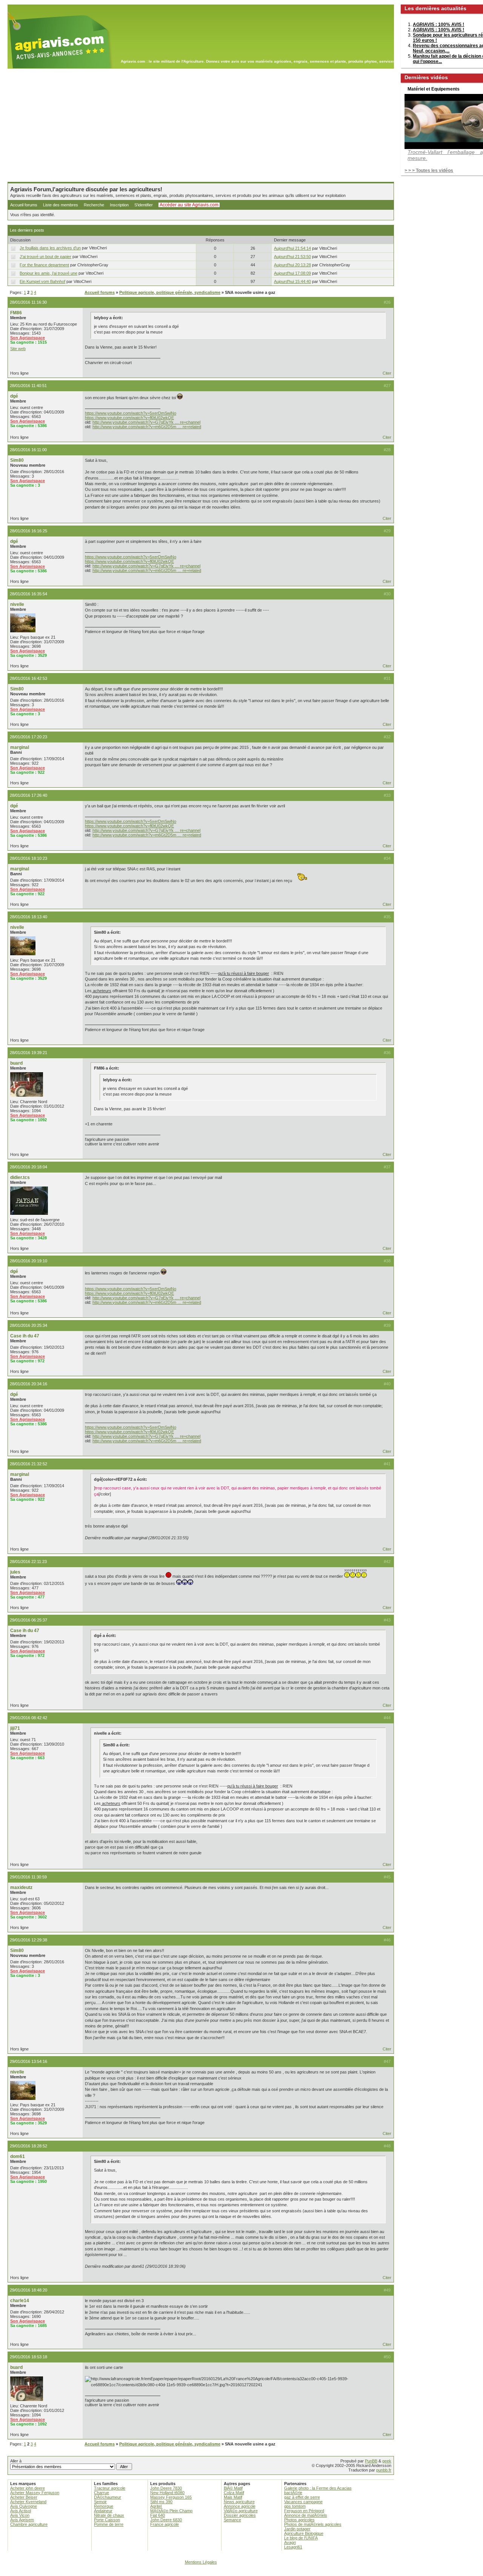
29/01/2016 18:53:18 (28, 2357)
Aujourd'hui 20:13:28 (292, 265)
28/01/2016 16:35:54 (28, 594)
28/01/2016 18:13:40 (28, 917)
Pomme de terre (109, 2524)
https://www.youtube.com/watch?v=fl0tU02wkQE (129, 418)
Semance (232, 2520)
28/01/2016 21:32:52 (28, 1464)
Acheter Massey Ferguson (35, 2493)
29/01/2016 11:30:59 (28, 1877)
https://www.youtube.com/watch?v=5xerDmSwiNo (131, 413)
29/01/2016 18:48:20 (28, 2290)
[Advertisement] (201, 125)
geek (387, 2461)
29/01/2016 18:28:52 (28, 2146)
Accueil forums (24, 205)
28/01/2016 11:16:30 (28, 302)
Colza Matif (234, 2493)
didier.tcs (20, 1177)
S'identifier (144, 205)
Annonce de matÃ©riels (306, 2515)
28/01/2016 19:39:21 (28, 1053)
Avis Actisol (21, 2511)
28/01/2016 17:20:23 (28, 737)
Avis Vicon (20, 2515)
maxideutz (21, 1887)
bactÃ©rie (293, 2493)
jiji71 (15, 1728)
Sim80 (17, 460)
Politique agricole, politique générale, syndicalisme (170, 292)
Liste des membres (61, 205)
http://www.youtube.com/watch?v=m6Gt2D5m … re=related (147, 427)
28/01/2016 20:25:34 (28, 1325)
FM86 (16, 313)
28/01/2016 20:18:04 (28, 1167)
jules (15, 1572)
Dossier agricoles (240, 2515)
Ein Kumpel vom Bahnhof (42, 281)
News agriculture (239, 2502)
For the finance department (44, 265)
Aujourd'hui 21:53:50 (292, 257)
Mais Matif (233, 2497)
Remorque (104, 2506)
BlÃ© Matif (233, 2488)
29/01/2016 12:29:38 (28, 1940)
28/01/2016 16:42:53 (28, 678)
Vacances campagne (303, 2502)
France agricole (165, 2524)
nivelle (17, 604)
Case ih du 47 (25, 1336)
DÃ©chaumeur (108, 2497)
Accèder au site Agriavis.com (189, 205)
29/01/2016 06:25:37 (28, 1620)
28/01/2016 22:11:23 (28, 1562)
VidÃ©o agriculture (241, 2511)
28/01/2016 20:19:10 (28, 1261)
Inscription (119, 205)
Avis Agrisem (22, 2520)
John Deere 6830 (166, 2520)
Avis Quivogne (24, 2506)
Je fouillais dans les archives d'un (50, 248)
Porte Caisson (107, 2520)
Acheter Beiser (24, 2497)
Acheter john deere (28, 2488)
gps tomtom (295, 2506)
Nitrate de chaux (109, 2515)
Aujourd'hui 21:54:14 (292, 248)
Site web (18, 349)
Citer (387, 373)
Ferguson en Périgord (304, 2511)
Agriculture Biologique (304, 2533)
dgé (14, 396)
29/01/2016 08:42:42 (28, 1718)
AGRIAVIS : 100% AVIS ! (438, 25)
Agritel (156, 2506)
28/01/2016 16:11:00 (28, 450)
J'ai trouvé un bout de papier (45, 257)
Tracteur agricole (110, 2488)
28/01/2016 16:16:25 (28, 531)
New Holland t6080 (167, 2493)
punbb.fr (384, 2470)
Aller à (16, 2461)
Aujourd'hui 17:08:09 (292, 273)
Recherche (94, 205)
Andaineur (103, 2511)
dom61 (18, 2156)
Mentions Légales (201, 2562)
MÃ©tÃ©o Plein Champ (171, 2511)
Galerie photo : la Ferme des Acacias (318, 2488)
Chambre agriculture (29, 2524)
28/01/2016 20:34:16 (28, 1384)
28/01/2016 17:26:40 (28, 795)
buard (16, 1063)
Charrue (102, 2493)
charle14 (20, 2301)
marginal (20, 747)
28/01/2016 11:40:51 (28, 386)
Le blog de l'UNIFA (301, 2538)
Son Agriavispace (28, 338)
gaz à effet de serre (302, 2497)
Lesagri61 (293, 2547)
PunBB (371, 2461)
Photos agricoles (299, 2520)
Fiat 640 (158, 2515)
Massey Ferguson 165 (171, 2497)
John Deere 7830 (166, 2488)
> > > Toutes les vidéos (429, 171)
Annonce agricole (240, 2506)
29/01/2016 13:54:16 (28, 2061)
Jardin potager (297, 2529)
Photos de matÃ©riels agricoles (313, 2524)
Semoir (100, 2502)
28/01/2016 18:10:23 (28, 858)
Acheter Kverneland (28, 2502)
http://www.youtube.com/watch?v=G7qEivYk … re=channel (146, 422)
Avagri (290, 2542)
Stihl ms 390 (161, 2502)
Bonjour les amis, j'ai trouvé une (48, 273)
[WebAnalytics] (241, 2572)
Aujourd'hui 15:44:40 (292, 281)
